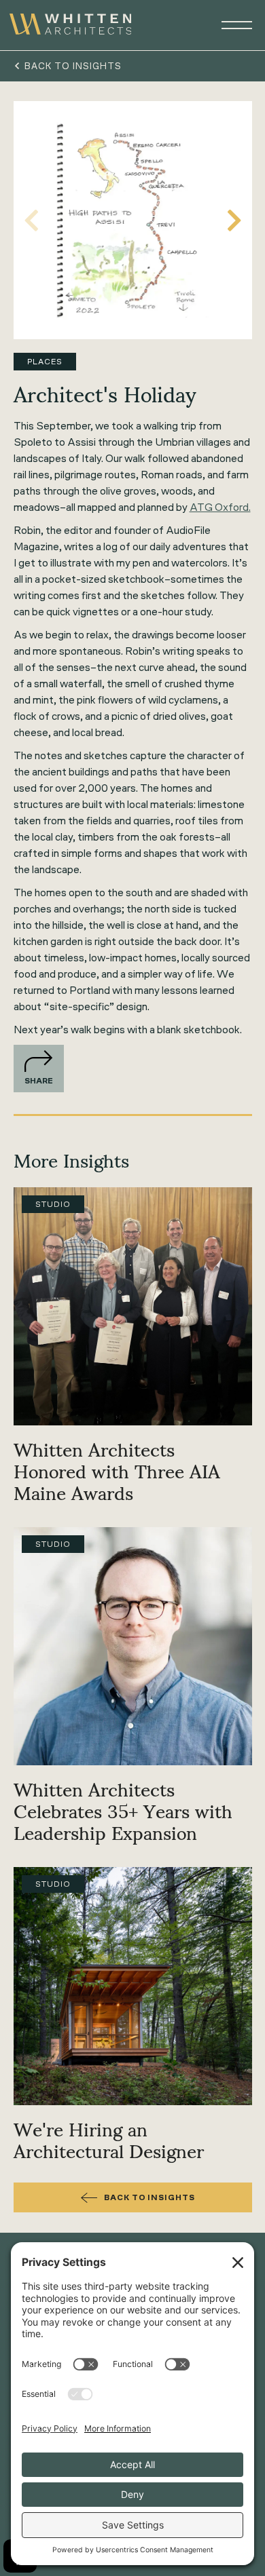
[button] (231, 25)
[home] (71, 25)
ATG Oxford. (220, 507)
